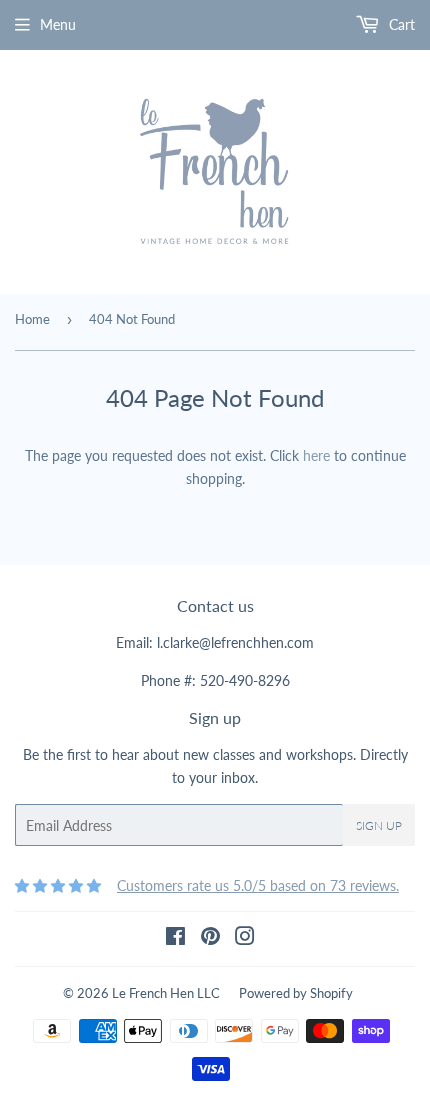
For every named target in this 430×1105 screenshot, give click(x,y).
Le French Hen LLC (166, 993)
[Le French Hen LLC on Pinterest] (210, 938)
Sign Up (379, 825)
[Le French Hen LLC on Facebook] (175, 938)
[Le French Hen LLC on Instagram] (245, 938)
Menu (58, 24)
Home (32, 319)
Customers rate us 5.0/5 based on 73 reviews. (258, 885)
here (316, 455)
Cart (400, 24)
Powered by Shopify (296, 993)
